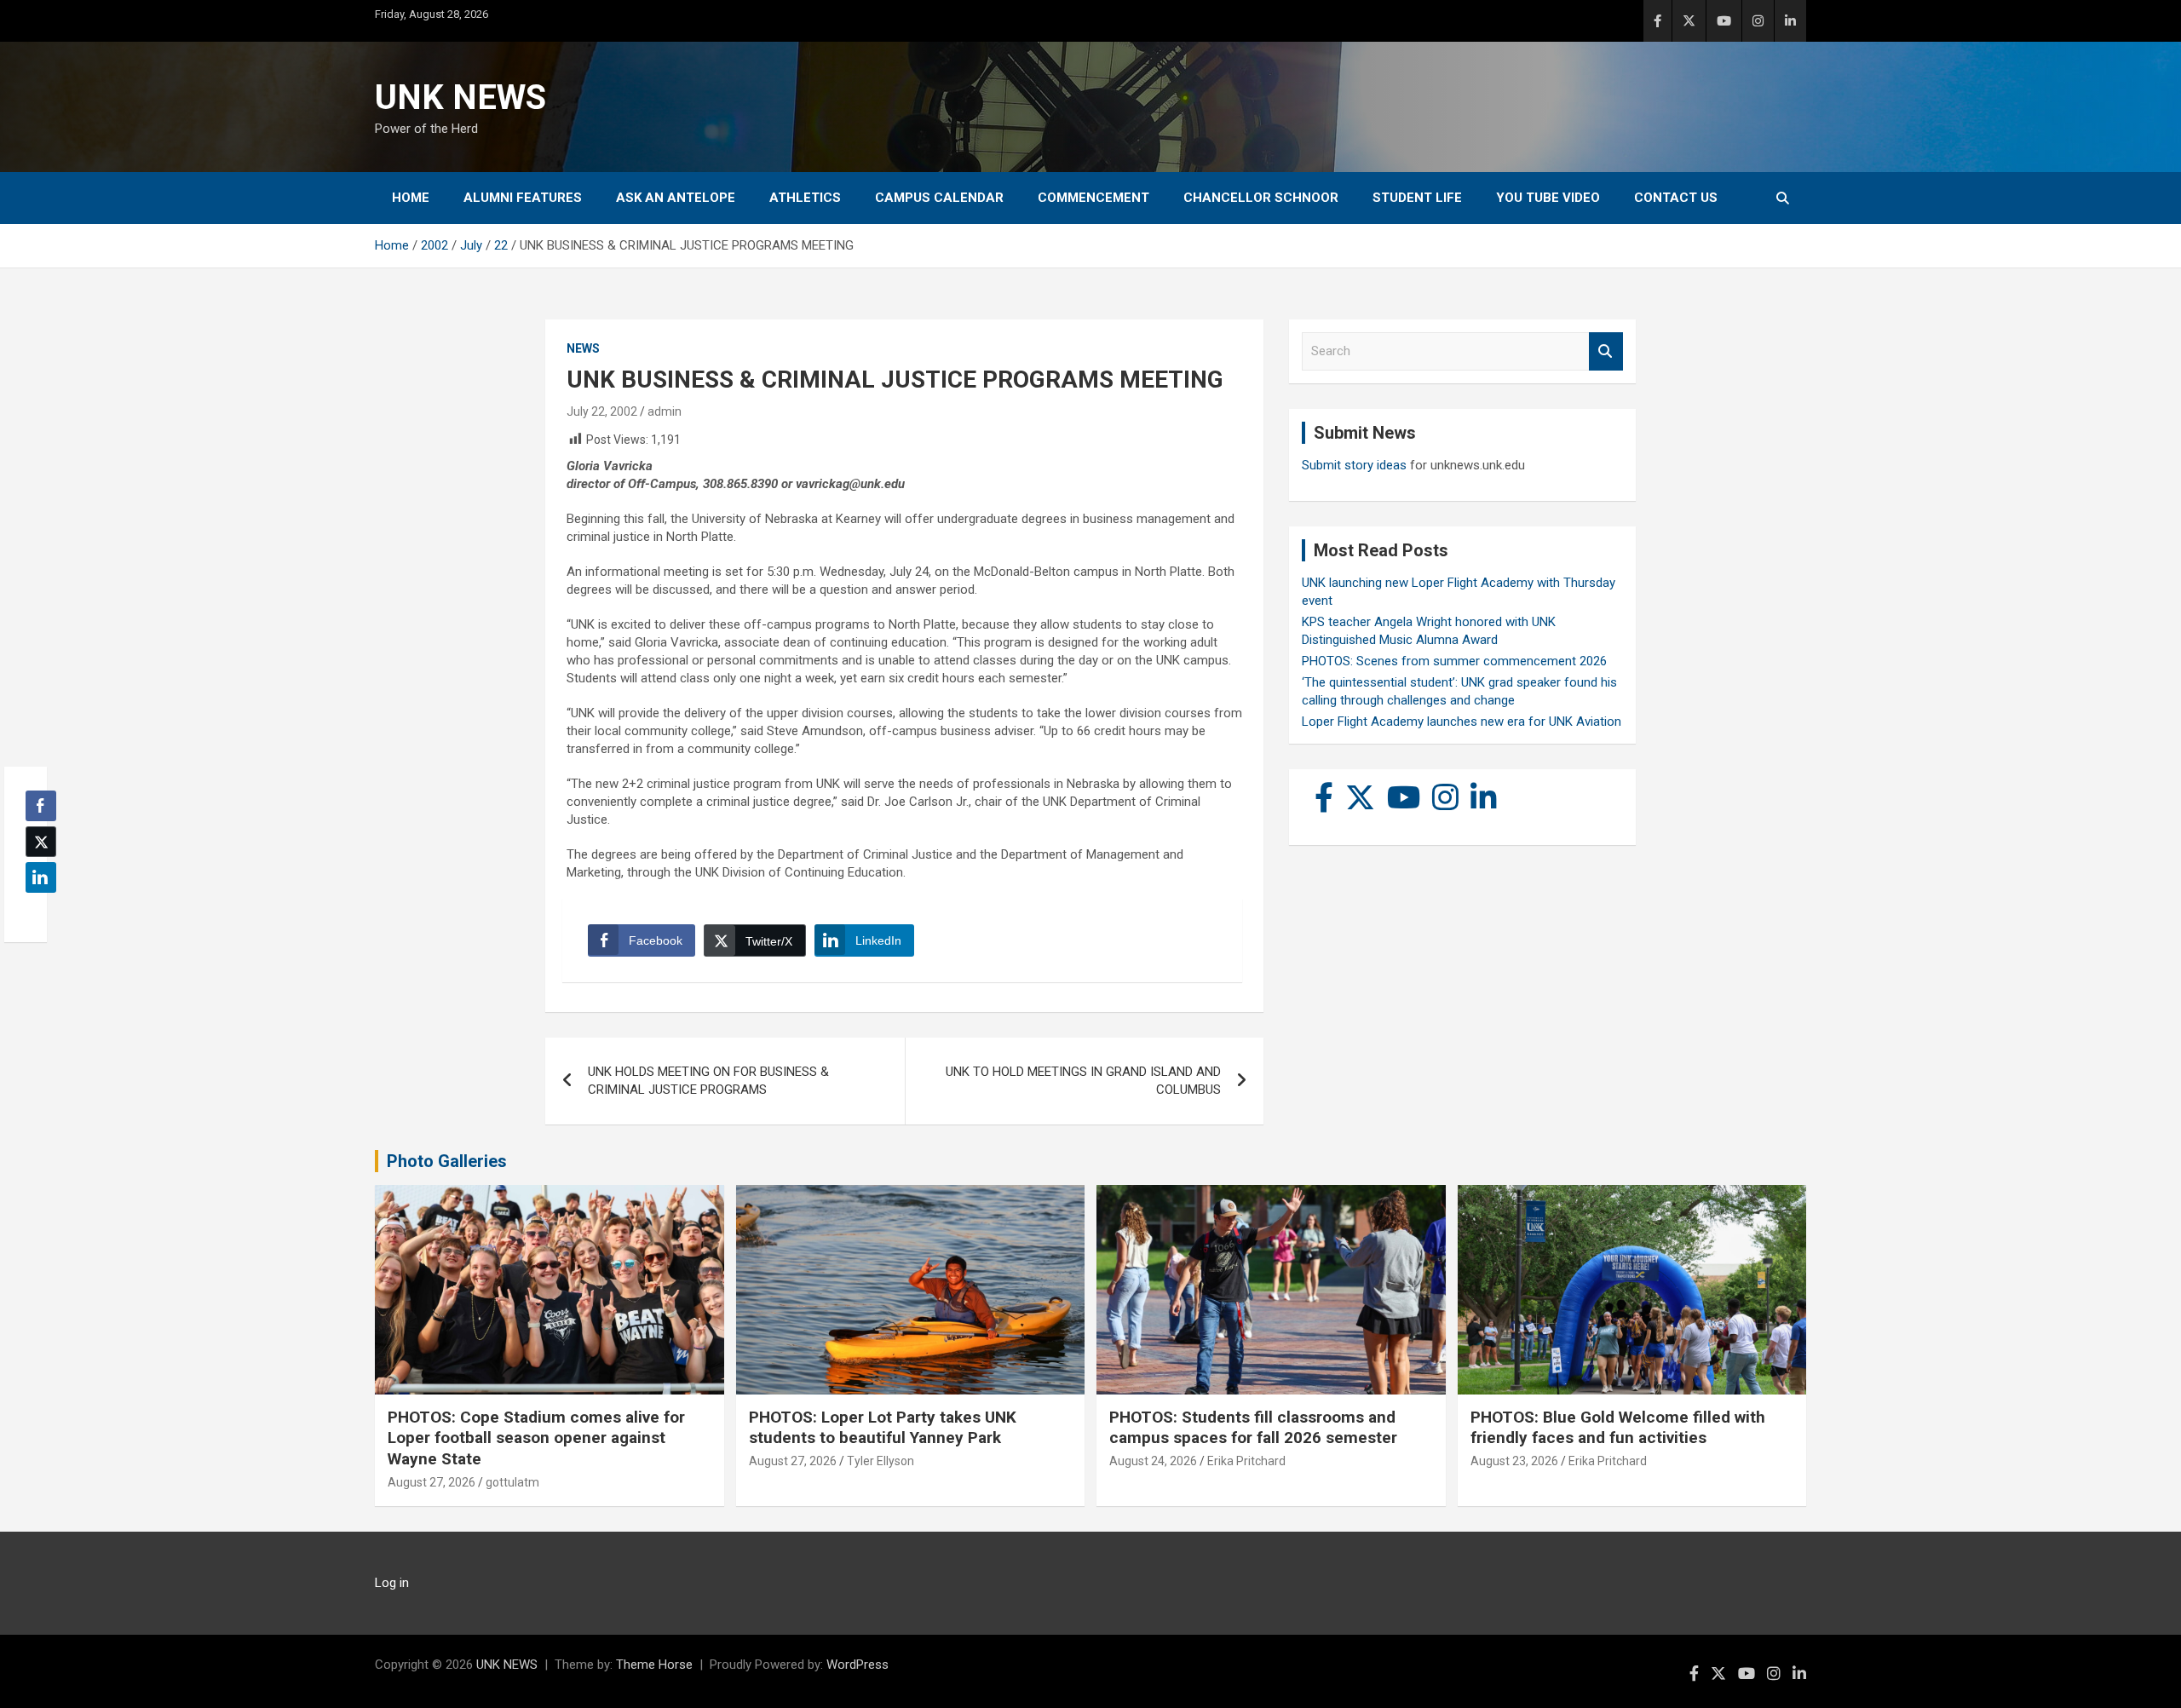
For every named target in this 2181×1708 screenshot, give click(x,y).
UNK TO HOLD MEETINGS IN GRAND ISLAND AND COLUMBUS (1083, 1081)
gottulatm (512, 1482)
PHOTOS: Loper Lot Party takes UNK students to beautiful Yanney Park (883, 1428)
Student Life (1417, 198)
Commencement (1093, 198)
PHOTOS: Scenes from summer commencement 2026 (1454, 661)
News (583, 348)
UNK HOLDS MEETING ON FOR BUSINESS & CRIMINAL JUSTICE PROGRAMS (708, 1081)
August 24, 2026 (1153, 1461)
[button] (36, 911)
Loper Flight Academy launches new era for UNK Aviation (1462, 722)
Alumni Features (523, 198)
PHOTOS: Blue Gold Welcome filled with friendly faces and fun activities (1618, 1428)
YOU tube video (1548, 198)
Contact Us (1676, 198)
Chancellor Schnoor (1261, 198)
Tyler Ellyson (880, 1461)
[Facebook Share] (41, 806)
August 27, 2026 (432, 1482)
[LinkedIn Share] (41, 877)
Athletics (805, 198)
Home (411, 198)
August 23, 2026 (1514, 1461)
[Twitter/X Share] (41, 842)
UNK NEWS (460, 98)
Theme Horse (654, 1665)
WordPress (857, 1665)
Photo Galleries (447, 1161)
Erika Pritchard (1246, 1461)
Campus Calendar (939, 198)
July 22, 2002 (602, 411)
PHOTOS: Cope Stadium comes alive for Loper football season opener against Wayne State (536, 1438)
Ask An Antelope (676, 198)
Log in (392, 1583)
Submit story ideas (1354, 465)
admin (665, 411)
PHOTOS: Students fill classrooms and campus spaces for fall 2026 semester (1253, 1428)
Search (1606, 351)
